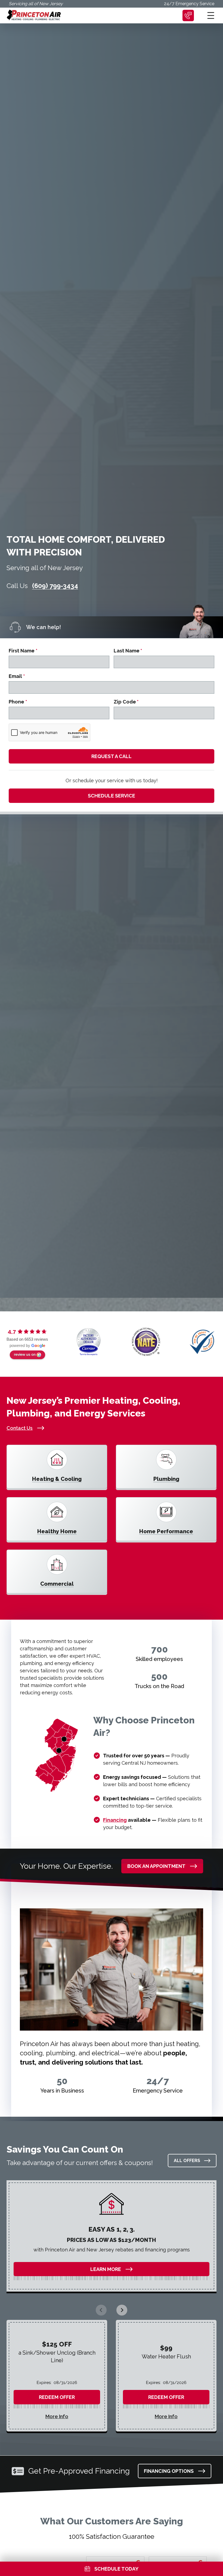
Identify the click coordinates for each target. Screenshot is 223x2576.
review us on (25, 1354)
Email (17, 676)
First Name (23, 651)
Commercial (57, 1584)
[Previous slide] (101, 2310)
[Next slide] (122, 2310)
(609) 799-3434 (55, 586)
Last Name (128, 651)
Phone (18, 702)
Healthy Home (57, 1531)
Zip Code (126, 702)
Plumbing (166, 1479)
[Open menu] (211, 15)
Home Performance (166, 1531)
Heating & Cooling (57, 1479)
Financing (115, 1820)
